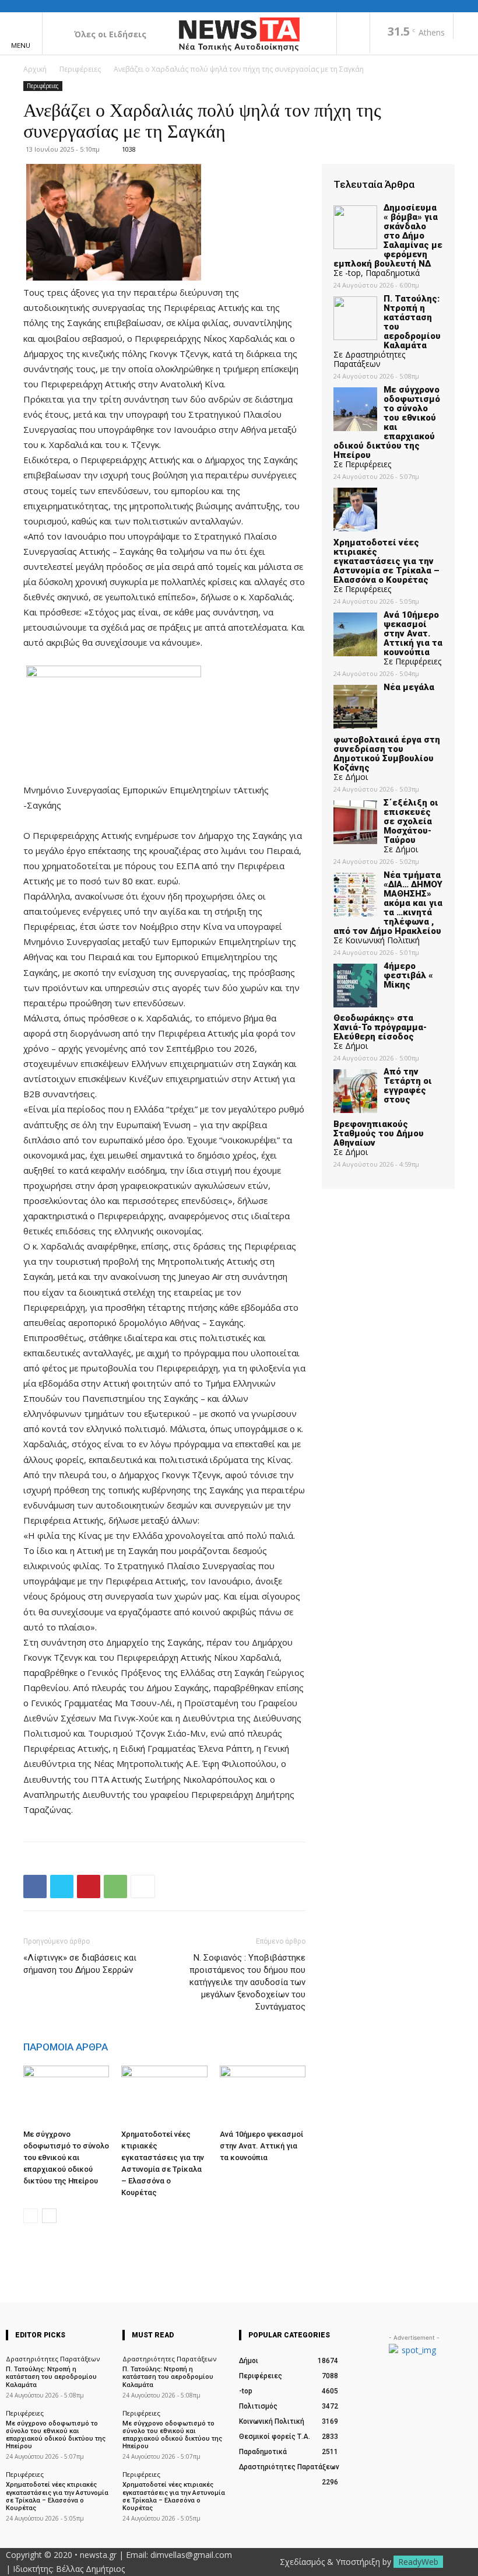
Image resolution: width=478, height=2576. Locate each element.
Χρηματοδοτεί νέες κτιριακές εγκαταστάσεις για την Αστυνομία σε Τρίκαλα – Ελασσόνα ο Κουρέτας (57, 2496)
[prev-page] (31, 2216)
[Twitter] (62, 1887)
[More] (143, 1887)
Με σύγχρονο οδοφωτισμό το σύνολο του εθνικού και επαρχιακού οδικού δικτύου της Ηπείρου (66, 2157)
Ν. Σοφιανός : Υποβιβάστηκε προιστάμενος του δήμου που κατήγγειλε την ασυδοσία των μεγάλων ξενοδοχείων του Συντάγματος (247, 1982)
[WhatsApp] (115, 1887)
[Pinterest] (89, 1887)
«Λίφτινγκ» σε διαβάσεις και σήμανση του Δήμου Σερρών (80, 1964)
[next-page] (49, 2216)
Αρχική (35, 69)
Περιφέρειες (80, 69)
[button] (466, 27)
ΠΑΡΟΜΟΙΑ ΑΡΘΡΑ (66, 2047)
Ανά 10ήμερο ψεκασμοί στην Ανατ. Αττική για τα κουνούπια (261, 2146)
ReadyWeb (418, 2562)
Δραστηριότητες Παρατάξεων (53, 2359)
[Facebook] (353, 34)
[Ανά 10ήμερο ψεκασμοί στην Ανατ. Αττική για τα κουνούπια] (263, 2095)
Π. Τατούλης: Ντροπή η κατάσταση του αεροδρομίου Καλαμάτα (51, 2377)
